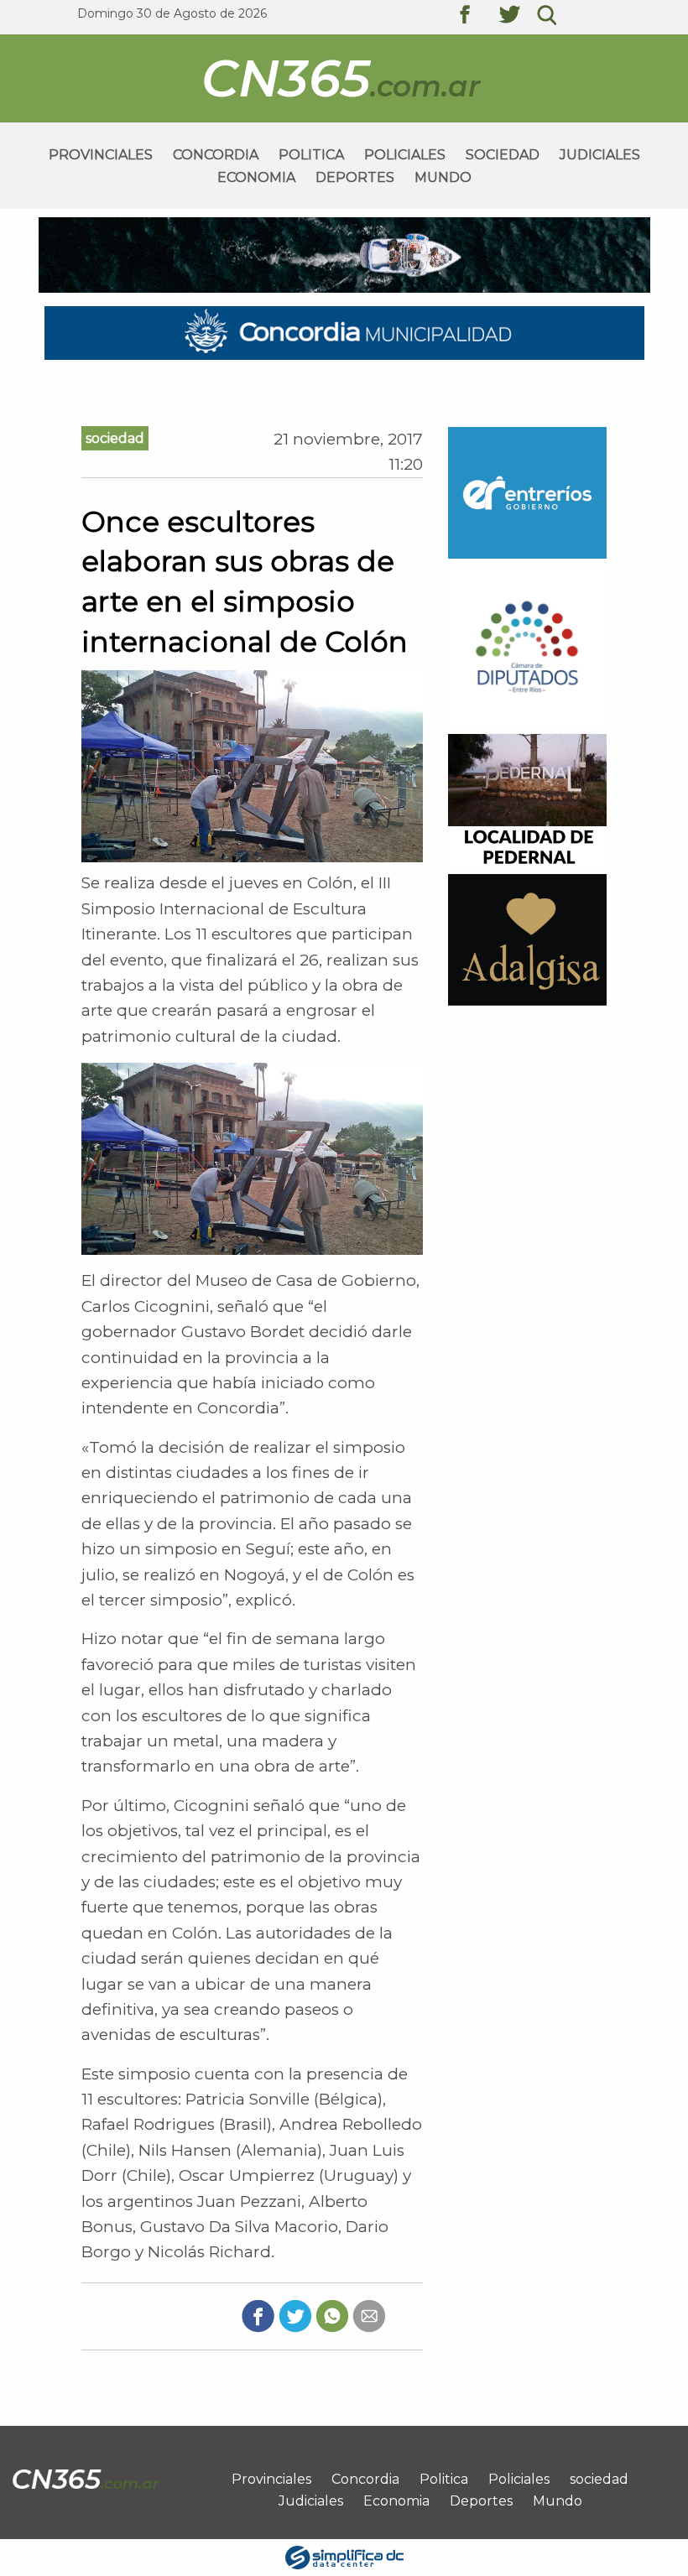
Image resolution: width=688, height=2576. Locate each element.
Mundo (443, 177)
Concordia (216, 155)
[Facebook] (258, 2315)
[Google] (369, 2315)
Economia (256, 177)
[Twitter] (295, 2315)
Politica (311, 155)
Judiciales (600, 155)
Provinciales (101, 155)
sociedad (503, 155)
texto (477, 17)
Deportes (355, 177)
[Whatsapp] (332, 2315)
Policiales (405, 155)
